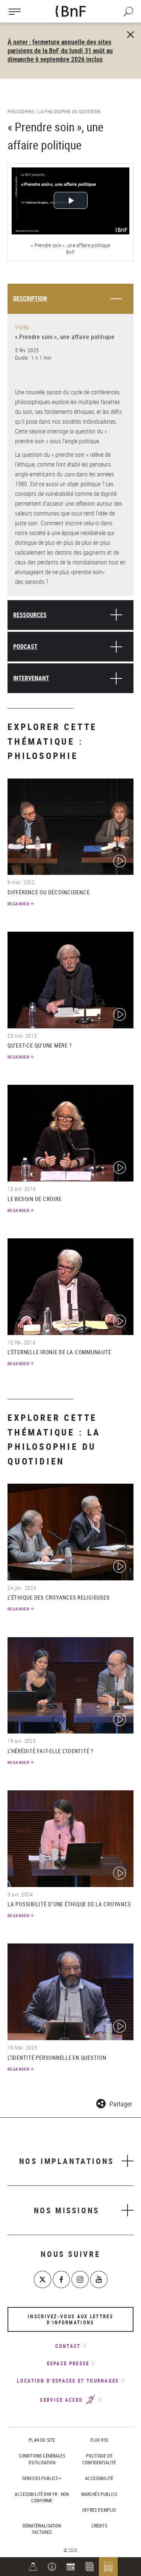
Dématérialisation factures (42, 2529)
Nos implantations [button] (67, 2161)
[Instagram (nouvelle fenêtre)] (80, 2279)
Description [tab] (30, 298)
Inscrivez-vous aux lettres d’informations (70, 2319)
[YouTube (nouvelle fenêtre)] (99, 2279)
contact (68, 2346)
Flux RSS (99, 2440)
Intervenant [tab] (31, 678)
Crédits (99, 2526)
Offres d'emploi (99, 2510)
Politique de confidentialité (99, 2459)
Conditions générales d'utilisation (42, 2459)
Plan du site (42, 2440)
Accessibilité (99, 2478)
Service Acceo (62, 2400)
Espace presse (68, 2363)
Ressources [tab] (30, 615)
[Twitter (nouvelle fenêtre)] (42, 2279)
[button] (52, 2567)
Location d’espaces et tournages (68, 2381)
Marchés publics (99, 2494)
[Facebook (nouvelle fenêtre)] (61, 2279)
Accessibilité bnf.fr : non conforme (42, 2497)
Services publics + (42, 2478)
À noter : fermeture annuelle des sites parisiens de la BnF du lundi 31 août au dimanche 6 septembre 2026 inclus (60, 50)
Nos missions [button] (67, 2210)
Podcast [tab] (25, 646)
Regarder (18, 904)
